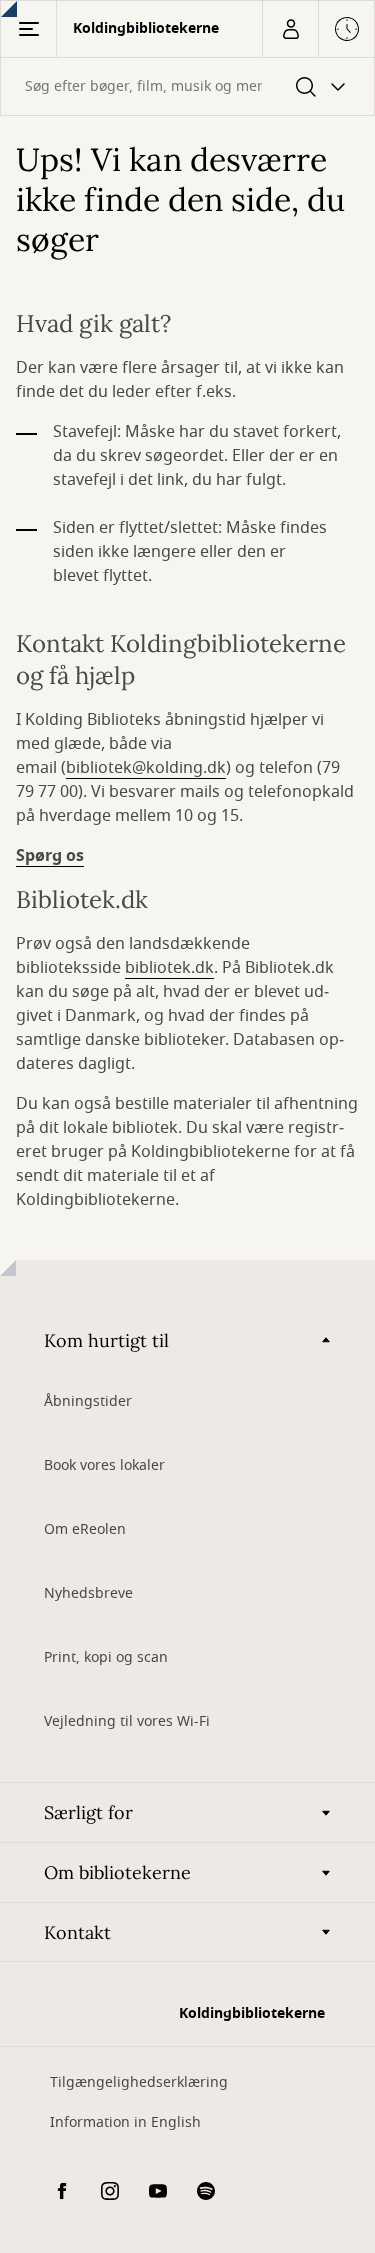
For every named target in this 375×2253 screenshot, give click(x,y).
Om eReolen (85, 1529)
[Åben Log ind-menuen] (290, 29)
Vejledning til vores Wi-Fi (127, 1721)
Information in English (125, 2122)
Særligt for (88, 1812)
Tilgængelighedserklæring (139, 2082)
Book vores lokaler (104, 1465)
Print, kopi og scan (106, 1657)
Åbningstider (88, 1401)
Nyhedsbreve (88, 1593)
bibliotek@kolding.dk (146, 768)
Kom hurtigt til (106, 1340)
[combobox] (187, 86)
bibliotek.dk (169, 968)
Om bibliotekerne (117, 1872)
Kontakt (77, 1932)
